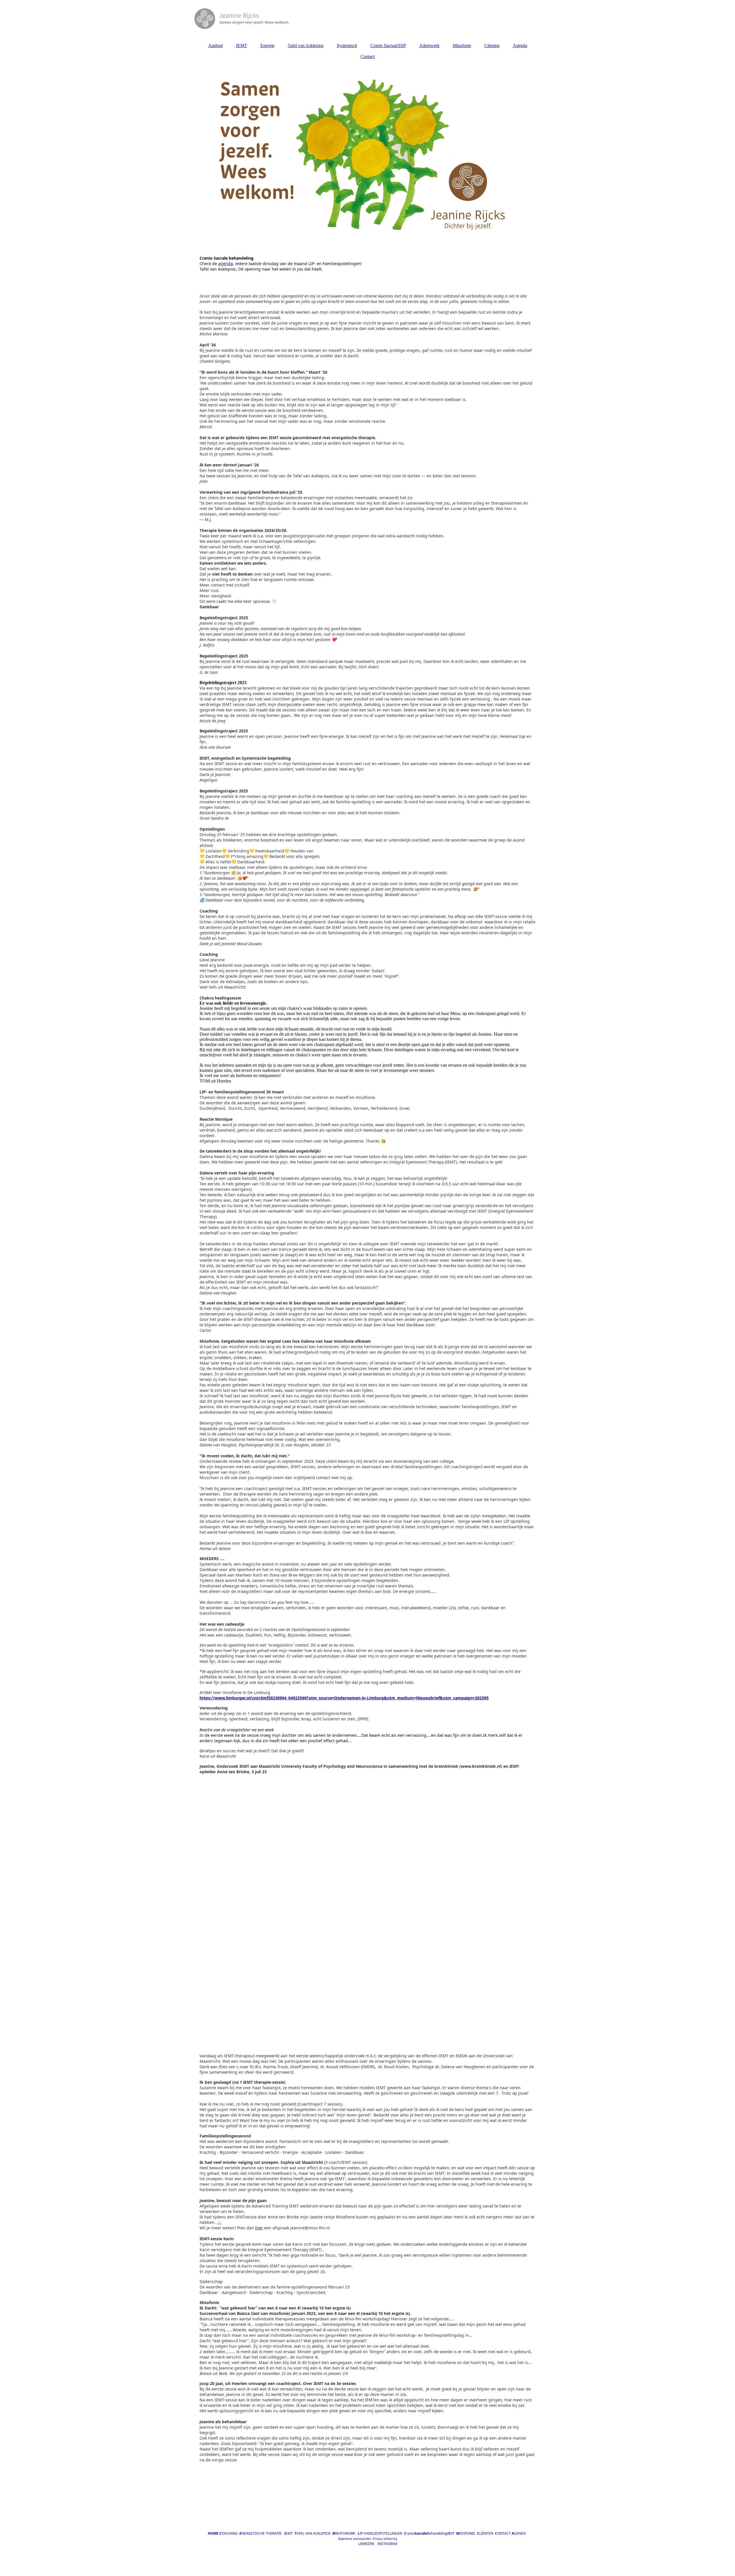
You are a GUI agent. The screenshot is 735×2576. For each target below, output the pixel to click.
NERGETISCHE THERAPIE (261, 2533)
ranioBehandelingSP (429, 2533)
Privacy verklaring (384, 2539)
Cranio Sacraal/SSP (388, 46)
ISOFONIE (466, 2533)
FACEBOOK (347, 2544)
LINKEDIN (366, 2544)
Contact (368, 56)
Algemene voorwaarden (355, 2539)
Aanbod (215, 46)
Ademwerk (429, 46)
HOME (213, 2533)
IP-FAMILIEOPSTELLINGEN (380, 2533)
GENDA (519, 2533)
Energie (267, 46)
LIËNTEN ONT (491, 2533)
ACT (507, 2533)
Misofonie (462, 46)
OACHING (229, 2533)
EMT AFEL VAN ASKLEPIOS (308, 2533)
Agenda (520, 46)
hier (259, 2228)
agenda (226, 264)
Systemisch (347, 46)
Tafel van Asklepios (306, 46)
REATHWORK (345, 2533)
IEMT (242, 46)
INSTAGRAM (387, 2544)
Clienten (492, 46)
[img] (367, 19)
